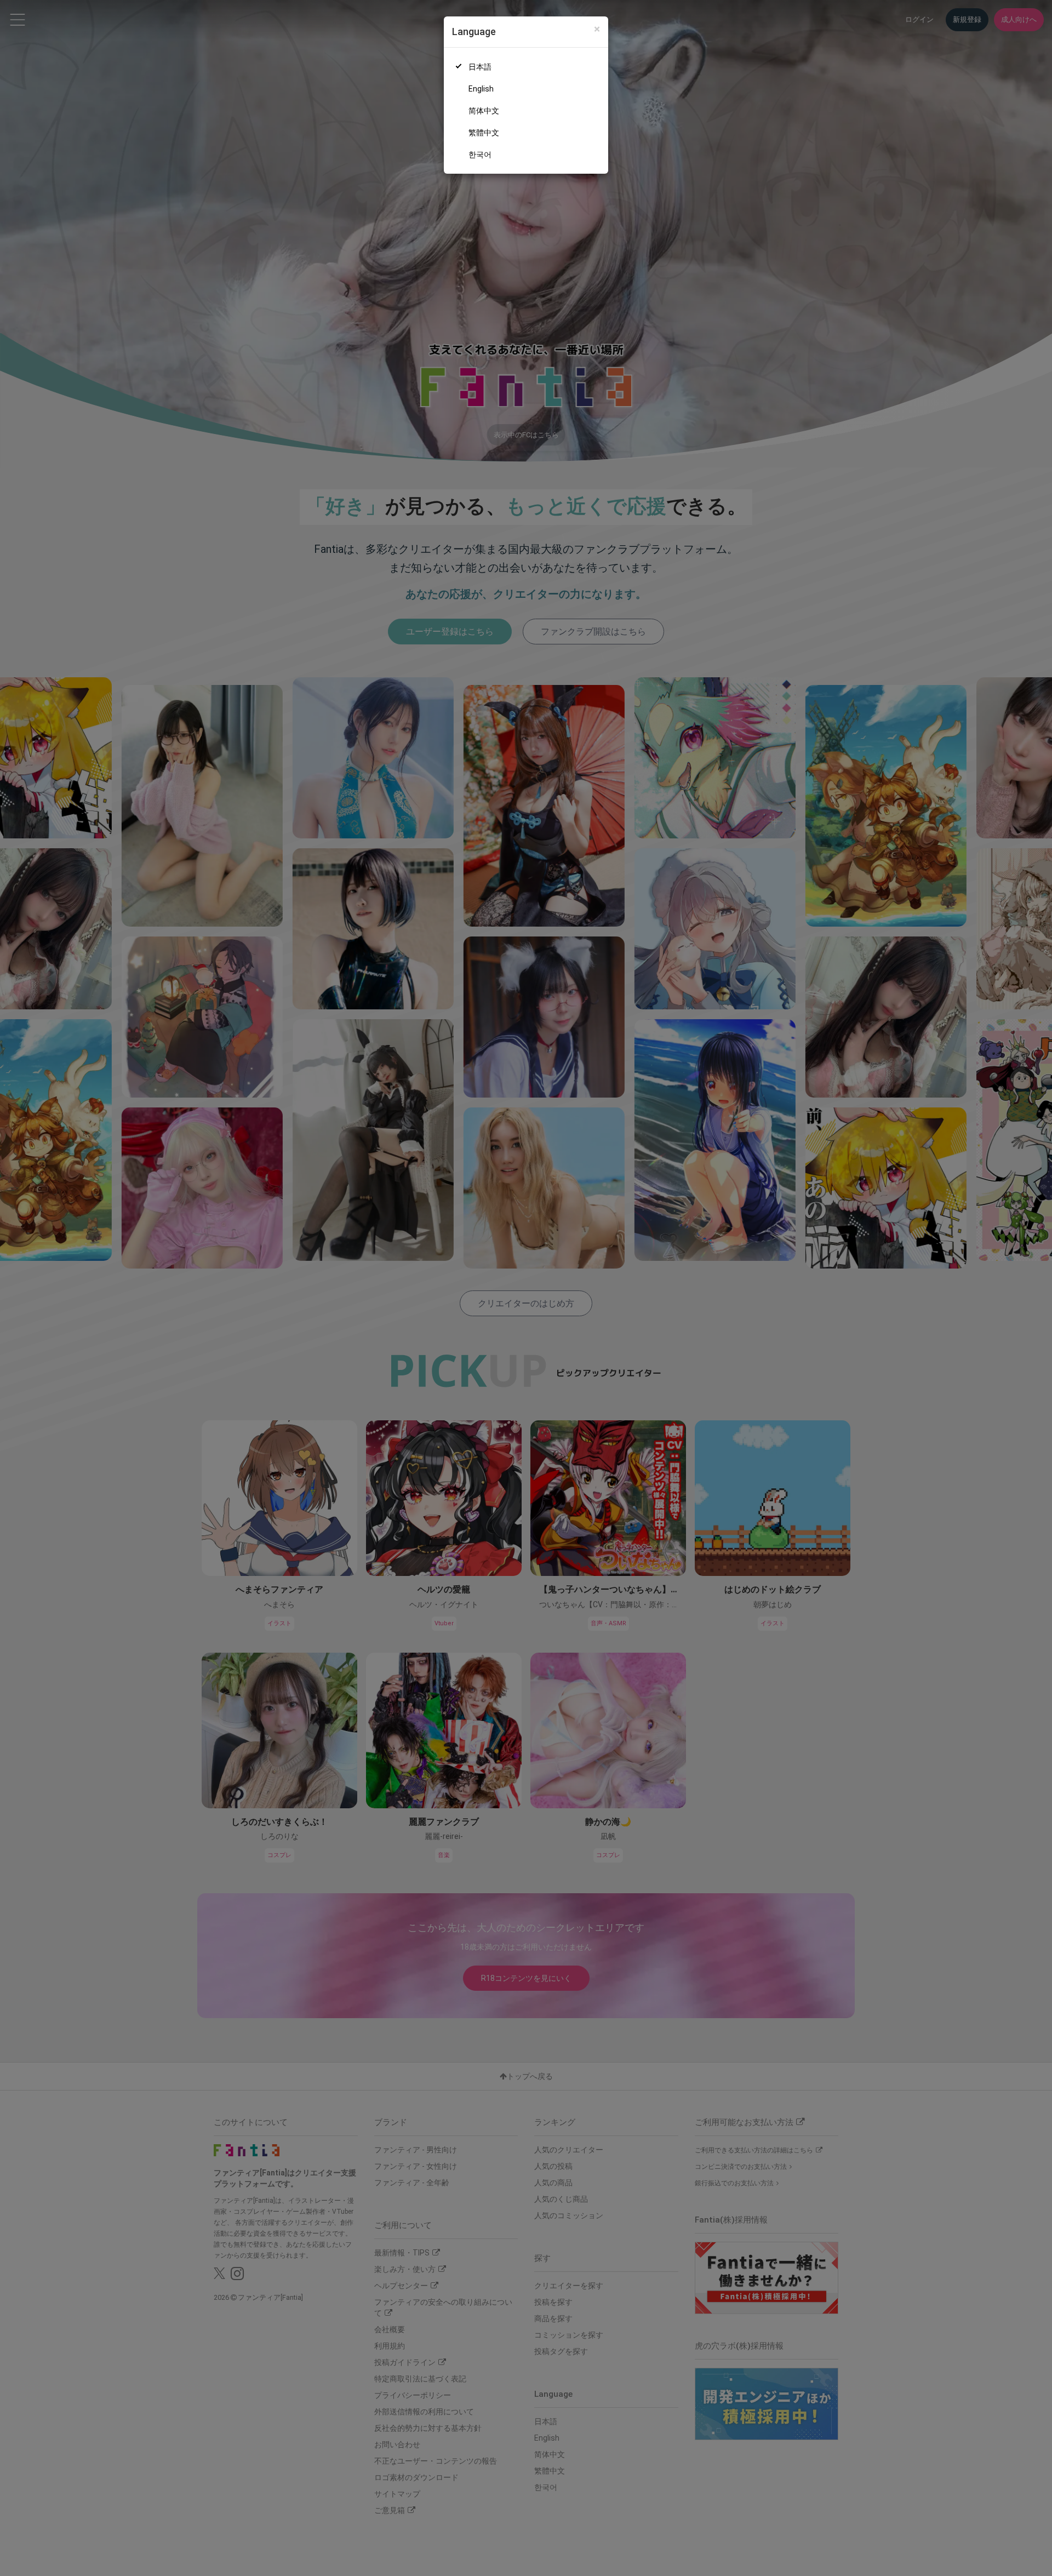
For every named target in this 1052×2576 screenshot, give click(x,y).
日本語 (480, 67)
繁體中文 (484, 133)
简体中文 (484, 111)
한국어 (480, 155)
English (481, 89)
